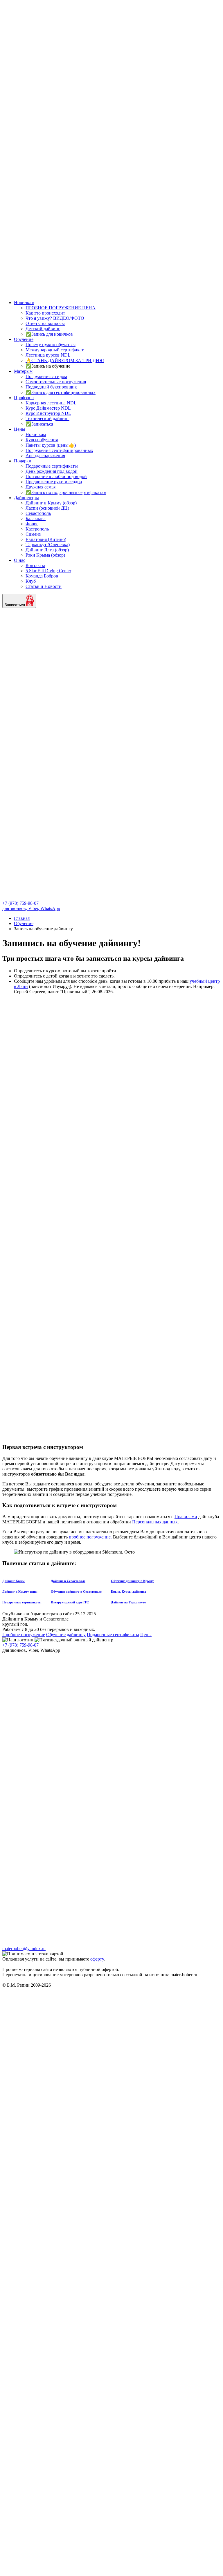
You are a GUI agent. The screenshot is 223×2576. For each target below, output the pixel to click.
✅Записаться (39, 424)
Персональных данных (155, 1522)
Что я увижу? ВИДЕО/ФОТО (55, 318)
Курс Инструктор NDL (48, 413)
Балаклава (36, 518)
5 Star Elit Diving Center (48, 571)
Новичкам (24, 303)
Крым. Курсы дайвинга (128, 1592)
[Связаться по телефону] (111, 2131)
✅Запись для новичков (49, 334)
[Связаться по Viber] (111, 2425)
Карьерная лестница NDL (51, 403)
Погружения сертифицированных (59, 450)
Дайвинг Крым (14, 1581)
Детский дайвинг (43, 329)
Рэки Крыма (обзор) (45, 555)
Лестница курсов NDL (48, 355)
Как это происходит (45, 313)
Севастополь (38, 513)
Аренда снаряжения (45, 456)
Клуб (31, 581)
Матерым (23, 371)
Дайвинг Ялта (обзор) (47, 550)
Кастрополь (37, 529)
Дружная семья (41, 487)
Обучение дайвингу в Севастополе (76, 1592)
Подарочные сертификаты (52, 466)
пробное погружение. (90, 1537)
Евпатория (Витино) (46, 539)
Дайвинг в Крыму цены (20, 1592)
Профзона (24, 398)
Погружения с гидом (46, 376)
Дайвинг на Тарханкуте (128, 1602)
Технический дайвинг (47, 418)
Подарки (23, 461)
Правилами (186, 1517)
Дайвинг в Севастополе (68, 1581)
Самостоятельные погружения (56, 382)
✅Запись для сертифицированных (61, 392)
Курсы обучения (42, 440)
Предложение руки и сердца (54, 482)
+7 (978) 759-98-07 (31, 906)
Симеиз (33, 534)
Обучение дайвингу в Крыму (132, 1581)
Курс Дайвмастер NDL (48, 408)
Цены (20, 429)
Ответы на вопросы (45, 323)
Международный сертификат (55, 350)
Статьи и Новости (44, 586)
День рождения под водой (52, 471)
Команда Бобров (42, 576)
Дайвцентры (26, 498)
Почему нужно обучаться (51, 345)
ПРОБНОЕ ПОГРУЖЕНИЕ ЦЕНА (61, 308)
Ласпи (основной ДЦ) (47, 508)
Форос (32, 524)
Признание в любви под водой (56, 476)
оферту (97, 1959)
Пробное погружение (24, 1635)
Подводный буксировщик (51, 387)
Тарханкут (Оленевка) (48, 545)
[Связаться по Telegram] (111, 2571)
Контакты (35, 565)
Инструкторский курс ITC (70, 1602)
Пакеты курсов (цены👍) (51, 445)
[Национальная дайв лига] (111, 293)
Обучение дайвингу (66, 1635)
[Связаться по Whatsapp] (111, 2278)
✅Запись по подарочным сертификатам (66, 492)
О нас (20, 560)
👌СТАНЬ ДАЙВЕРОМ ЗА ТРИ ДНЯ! (65, 360)
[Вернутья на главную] (111, 146)
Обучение (24, 339)
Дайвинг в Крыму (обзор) (51, 503)
